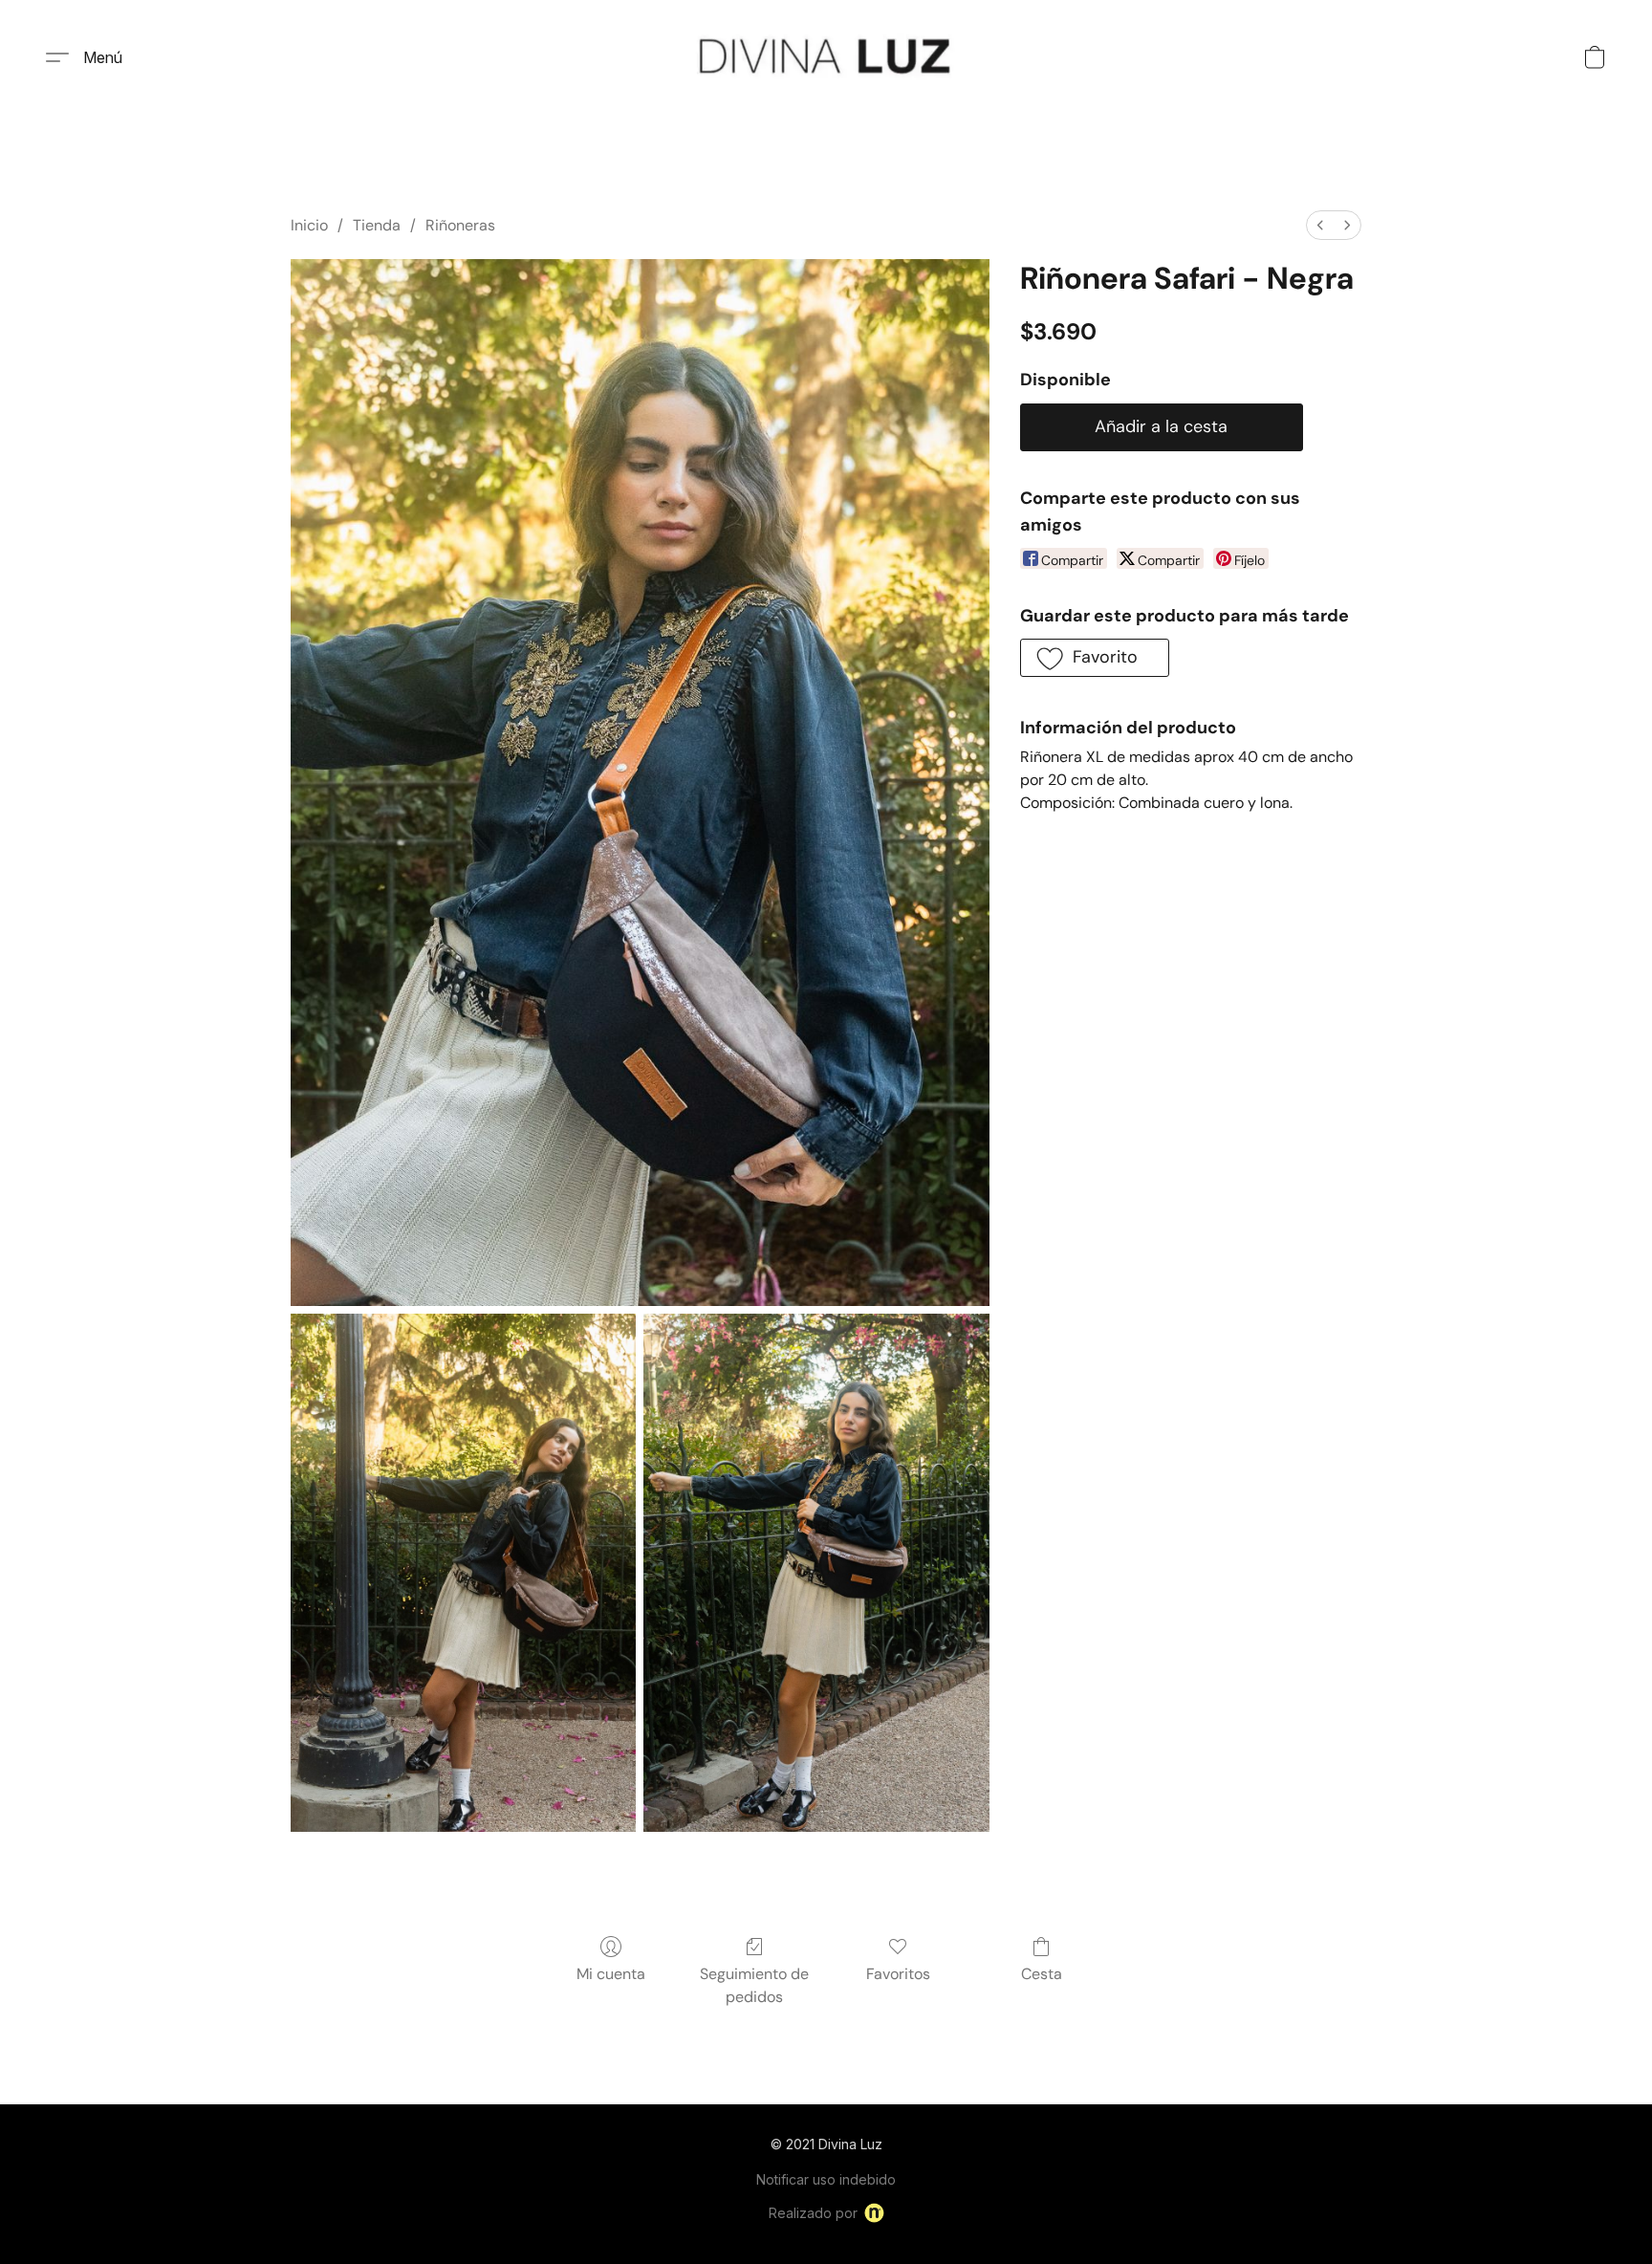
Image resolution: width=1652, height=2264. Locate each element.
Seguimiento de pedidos (754, 1985)
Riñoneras (460, 225)
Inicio (309, 225)
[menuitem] (1320, 225)
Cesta (1042, 1974)
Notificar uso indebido (826, 2179)
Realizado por (813, 2213)
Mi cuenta (611, 1974)
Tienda (377, 225)
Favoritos (898, 1974)
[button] (826, 57)
